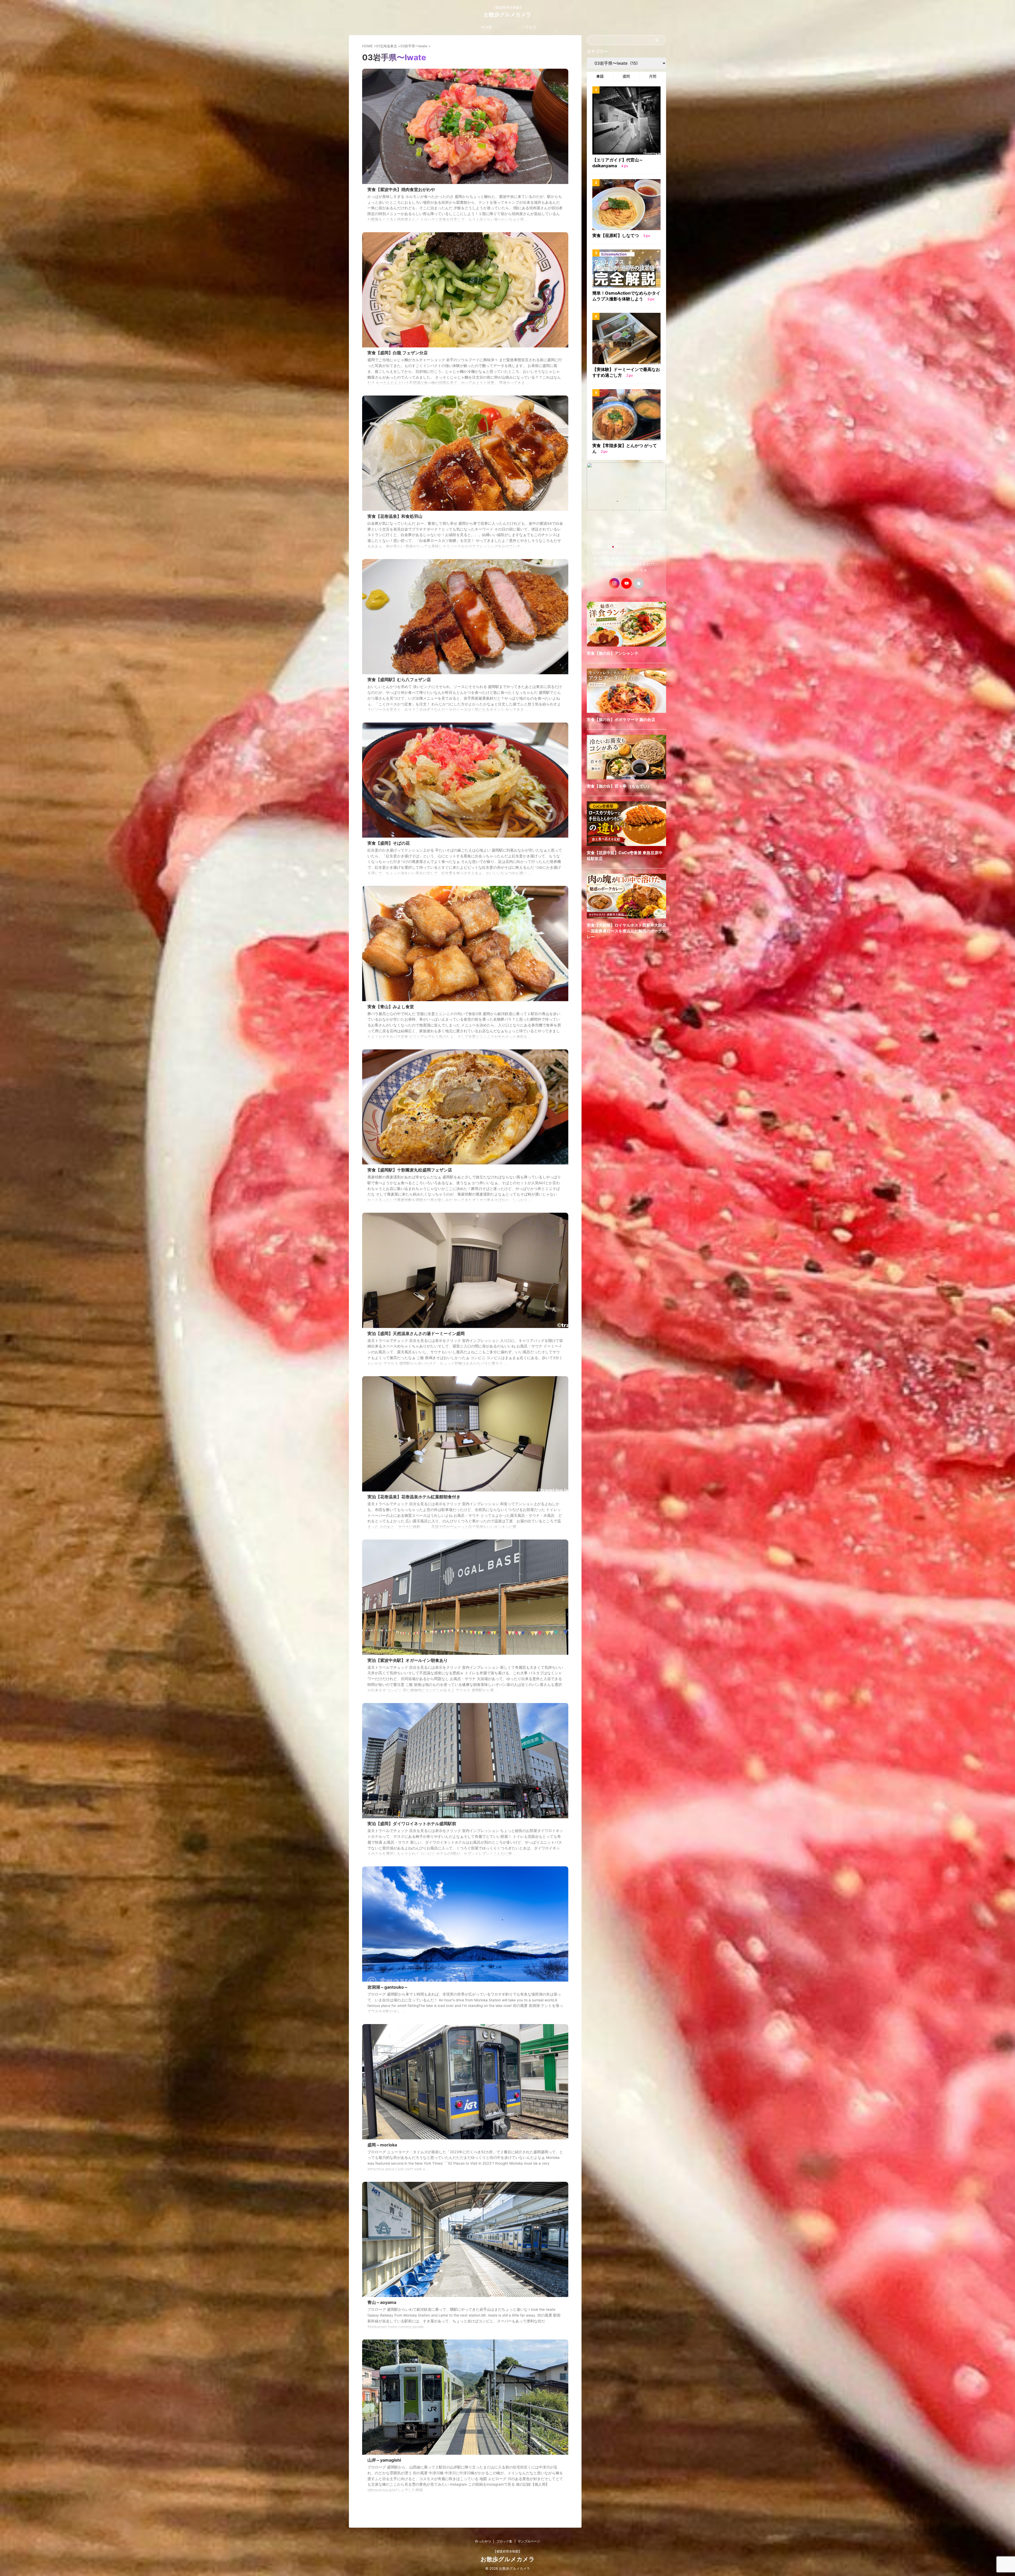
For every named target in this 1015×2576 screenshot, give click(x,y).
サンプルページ (529, 2541)
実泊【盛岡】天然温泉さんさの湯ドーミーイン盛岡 (416, 1333)
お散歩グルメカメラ (508, 15)
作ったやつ (483, 2541)
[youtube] (626, 583)
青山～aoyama (382, 2302)
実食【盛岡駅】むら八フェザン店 (399, 680)
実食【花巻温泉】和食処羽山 (395, 516)
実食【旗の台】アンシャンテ (613, 653)
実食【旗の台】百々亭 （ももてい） (619, 786)
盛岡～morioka (382, 2145)
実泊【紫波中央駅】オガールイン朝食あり (408, 1660)
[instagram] (614, 583)
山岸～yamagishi (384, 2460)
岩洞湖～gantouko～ (388, 1987)
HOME (486, 27)
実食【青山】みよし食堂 (391, 1007)
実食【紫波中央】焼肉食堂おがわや (401, 189)
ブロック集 (504, 2541)
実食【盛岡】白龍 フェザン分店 (398, 353)
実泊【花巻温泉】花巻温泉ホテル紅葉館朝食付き (414, 1497)
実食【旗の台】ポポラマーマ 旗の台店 (621, 720)
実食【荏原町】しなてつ (616, 235)
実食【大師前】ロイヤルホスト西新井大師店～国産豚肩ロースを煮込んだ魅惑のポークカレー (626, 931)
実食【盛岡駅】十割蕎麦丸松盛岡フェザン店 (410, 1170)
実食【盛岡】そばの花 (389, 843)
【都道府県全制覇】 (508, 2551)
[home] (639, 583)
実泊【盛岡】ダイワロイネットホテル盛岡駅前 (412, 1824)
